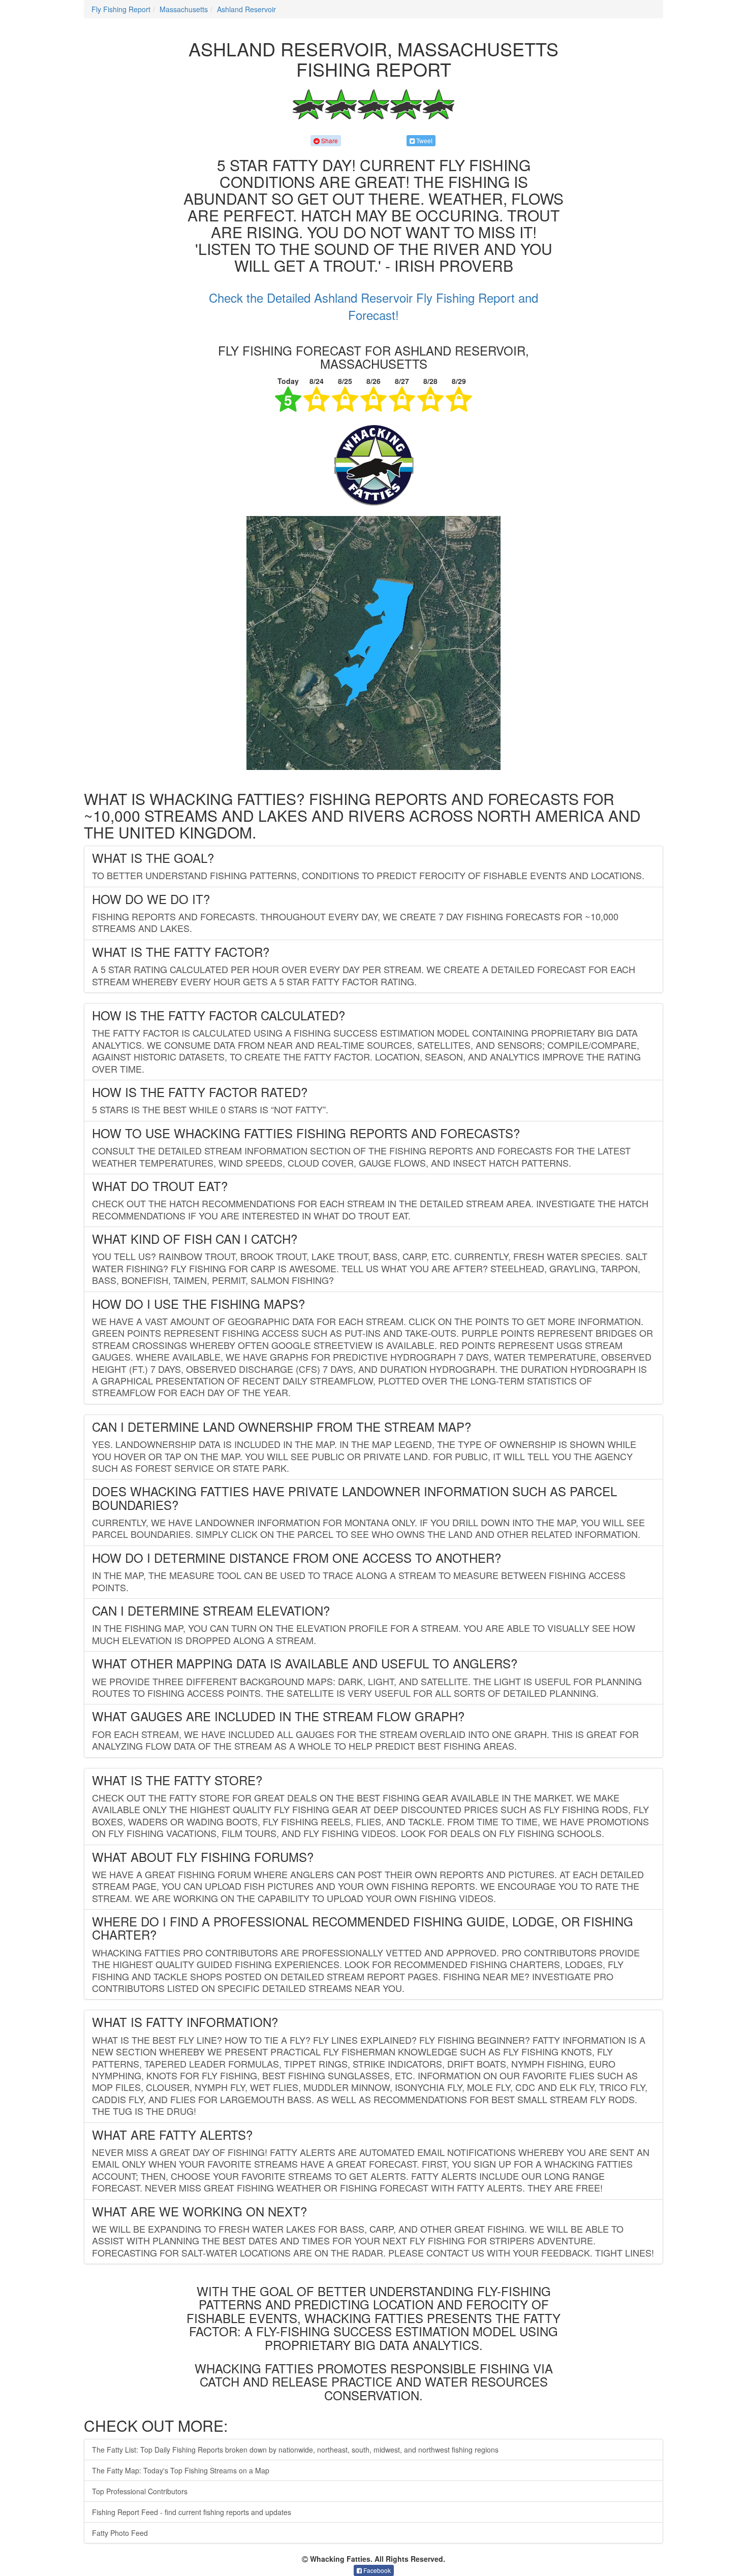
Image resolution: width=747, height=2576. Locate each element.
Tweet (424, 140)
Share (329, 140)
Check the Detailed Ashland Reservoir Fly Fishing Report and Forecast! (373, 306)
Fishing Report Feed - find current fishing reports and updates (192, 2512)
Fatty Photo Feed (120, 2533)
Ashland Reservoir (246, 9)
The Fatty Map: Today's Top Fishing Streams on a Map (181, 2470)
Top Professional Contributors (140, 2491)
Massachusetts (184, 9)
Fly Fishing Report (121, 9)
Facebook (376, 2570)
